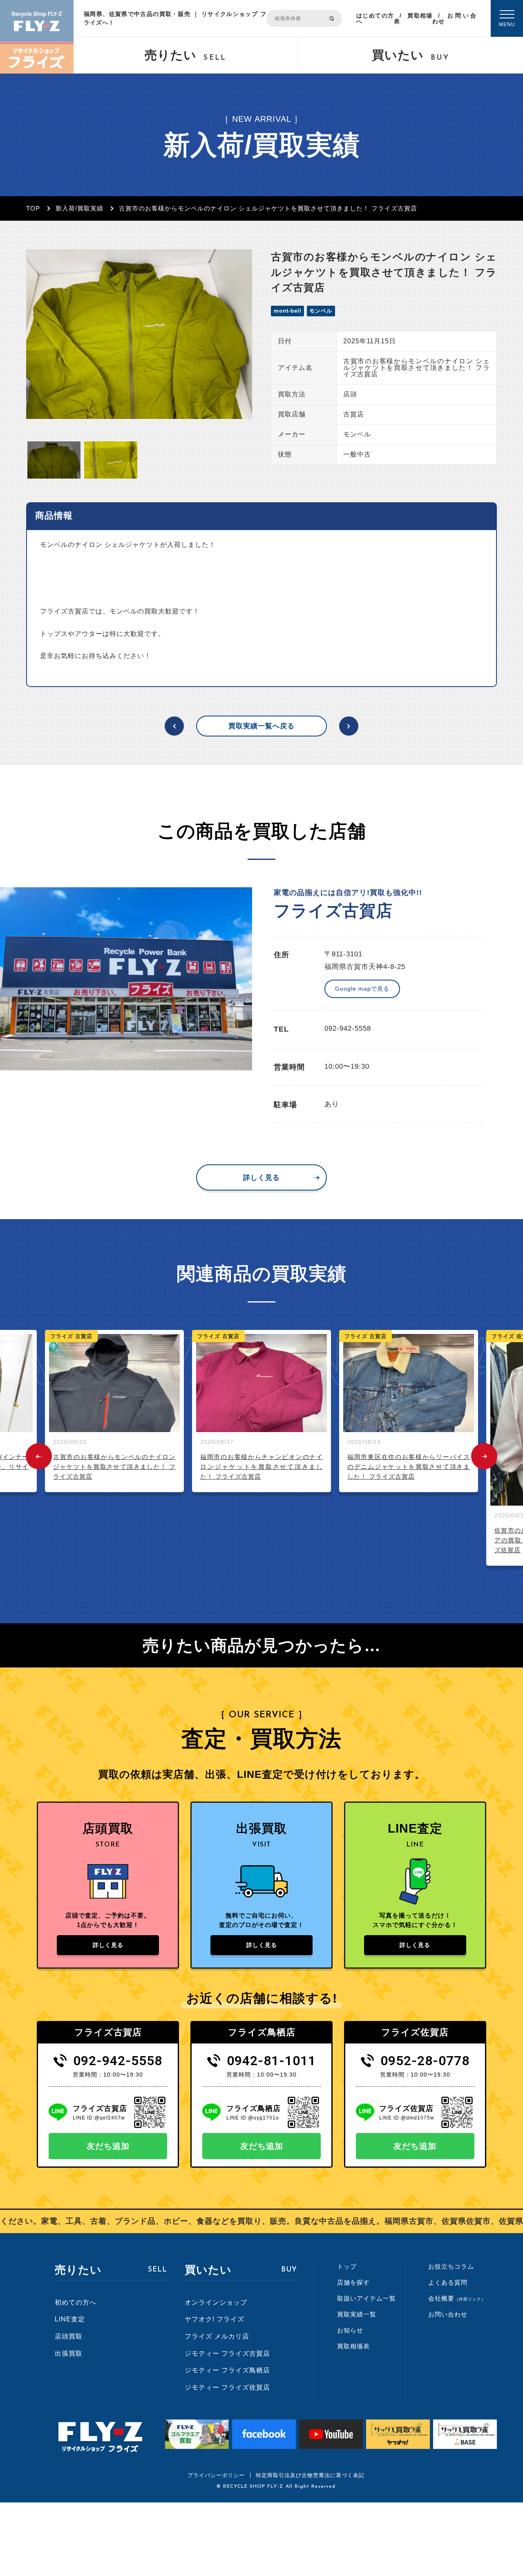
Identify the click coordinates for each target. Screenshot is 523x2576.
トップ (347, 2266)
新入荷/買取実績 (79, 208)
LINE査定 (70, 2319)
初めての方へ (76, 2302)
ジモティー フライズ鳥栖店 (227, 2370)
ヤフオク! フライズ (215, 2319)
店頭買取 (69, 2336)
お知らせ (350, 2330)
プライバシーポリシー (216, 2475)
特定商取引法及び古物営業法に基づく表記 (310, 2475)
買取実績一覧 (357, 2314)
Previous (39, 1456)
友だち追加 (108, 2146)
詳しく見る (261, 1178)
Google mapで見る (362, 989)
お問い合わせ (454, 18)
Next (484, 1456)
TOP (33, 208)
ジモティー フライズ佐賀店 (227, 2387)
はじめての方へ (375, 18)
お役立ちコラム (451, 2266)
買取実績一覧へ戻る (261, 726)
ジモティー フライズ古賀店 (227, 2353)
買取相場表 (413, 18)
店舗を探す (353, 2282)
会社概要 (457, 2298)
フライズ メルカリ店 (217, 2336)
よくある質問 (448, 2282)
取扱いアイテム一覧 (367, 2298)
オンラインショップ (216, 2302)
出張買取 (69, 2353)
